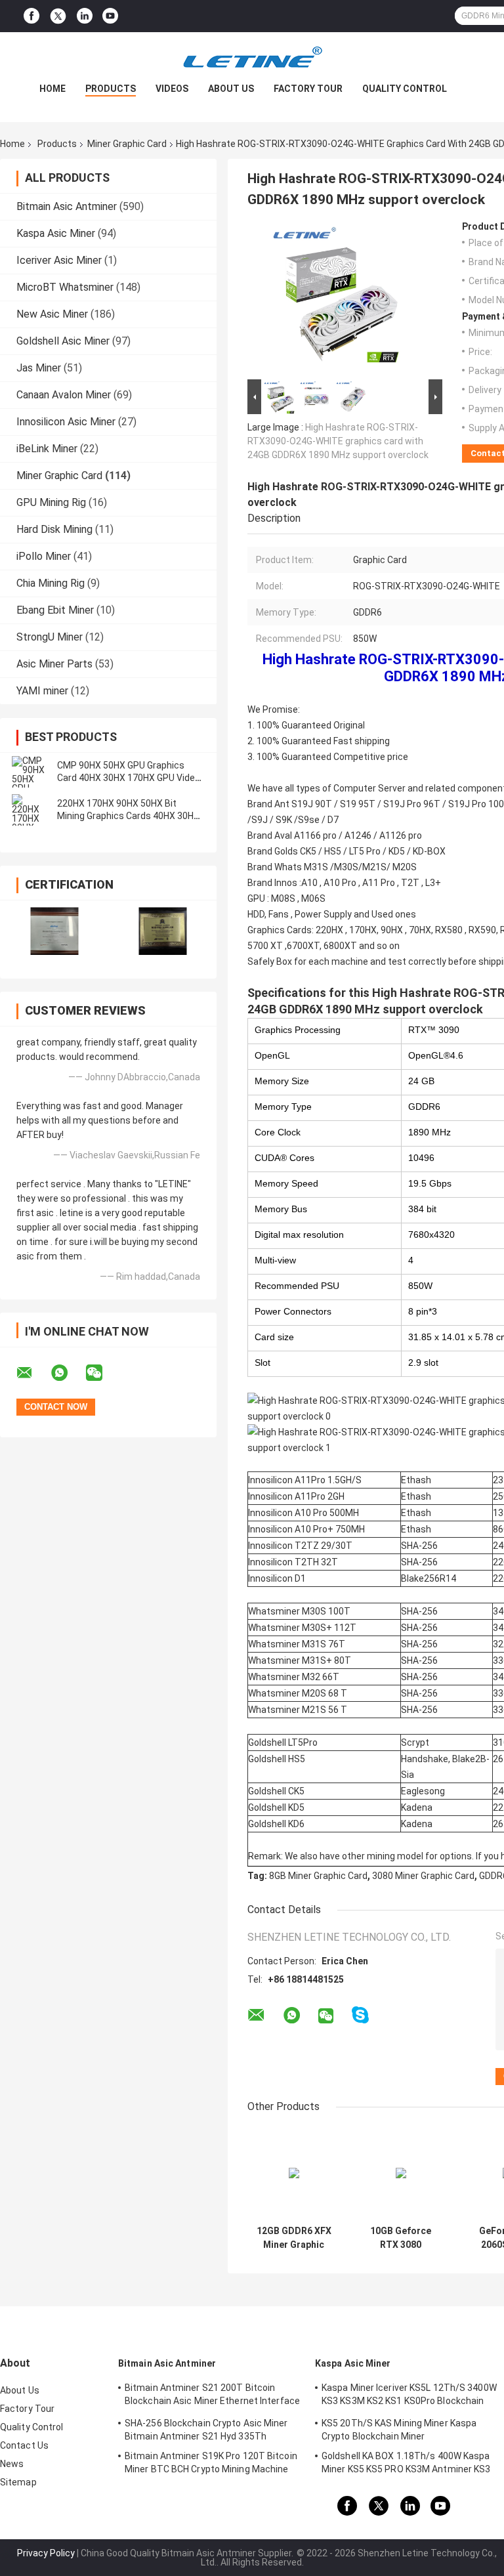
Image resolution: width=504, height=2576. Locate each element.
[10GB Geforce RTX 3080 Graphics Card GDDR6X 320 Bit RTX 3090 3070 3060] (401, 2173)
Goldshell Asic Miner (63, 341)
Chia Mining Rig (51, 583)
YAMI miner (42, 691)
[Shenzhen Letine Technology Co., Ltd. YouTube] (110, 16)
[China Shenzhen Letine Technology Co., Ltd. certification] (54, 931)
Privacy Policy (46, 2553)
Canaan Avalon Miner (64, 395)
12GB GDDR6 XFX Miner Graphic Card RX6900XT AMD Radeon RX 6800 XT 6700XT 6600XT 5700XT (294, 2238)
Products (111, 89)
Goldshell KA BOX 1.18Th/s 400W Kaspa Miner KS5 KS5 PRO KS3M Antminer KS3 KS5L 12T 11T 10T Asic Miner (406, 2464)
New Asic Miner (52, 314)
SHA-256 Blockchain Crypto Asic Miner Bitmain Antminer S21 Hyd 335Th (206, 2430)
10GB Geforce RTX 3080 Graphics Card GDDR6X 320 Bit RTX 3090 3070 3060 (401, 2238)
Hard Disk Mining (54, 529)
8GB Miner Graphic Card (318, 1876)
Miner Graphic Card (127, 144)
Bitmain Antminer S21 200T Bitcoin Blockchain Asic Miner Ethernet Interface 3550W (212, 2396)
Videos (172, 89)
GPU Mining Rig (51, 502)
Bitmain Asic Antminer (67, 206)
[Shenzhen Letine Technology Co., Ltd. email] (33, 1373)
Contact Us (24, 2445)
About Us (231, 89)
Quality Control (405, 89)
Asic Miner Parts (54, 664)
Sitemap (18, 2482)
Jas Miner (39, 368)
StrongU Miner (50, 637)
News (12, 2464)
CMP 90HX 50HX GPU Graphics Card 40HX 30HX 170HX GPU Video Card (129, 778)
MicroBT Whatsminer (65, 287)
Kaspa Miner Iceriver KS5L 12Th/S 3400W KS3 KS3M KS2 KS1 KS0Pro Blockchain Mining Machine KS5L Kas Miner (409, 2396)
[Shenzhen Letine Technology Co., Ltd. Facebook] (31, 16)
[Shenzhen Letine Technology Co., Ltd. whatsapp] (68, 1373)
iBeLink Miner (47, 449)
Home (52, 89)
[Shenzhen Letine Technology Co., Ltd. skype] (360, 2015)
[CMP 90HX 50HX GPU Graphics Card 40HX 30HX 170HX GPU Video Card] (30, 772)
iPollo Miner (44, 556)
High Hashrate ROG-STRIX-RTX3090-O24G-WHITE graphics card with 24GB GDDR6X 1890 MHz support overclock (338, 441)
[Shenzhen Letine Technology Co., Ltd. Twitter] (58, 16)
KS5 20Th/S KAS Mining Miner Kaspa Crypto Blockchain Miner (399, 2430)
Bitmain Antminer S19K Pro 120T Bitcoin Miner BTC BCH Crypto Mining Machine (211, 2462)
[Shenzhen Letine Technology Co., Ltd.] (252, 58)
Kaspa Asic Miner (56, 233)
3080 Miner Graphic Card (423, 1876)
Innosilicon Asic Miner (66, 422)
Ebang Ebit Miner (55, 610)
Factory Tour (308, 89)
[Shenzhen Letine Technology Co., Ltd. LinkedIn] (85, 16)
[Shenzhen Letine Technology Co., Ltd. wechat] (102, 1373)
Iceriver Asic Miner (59, 260)
